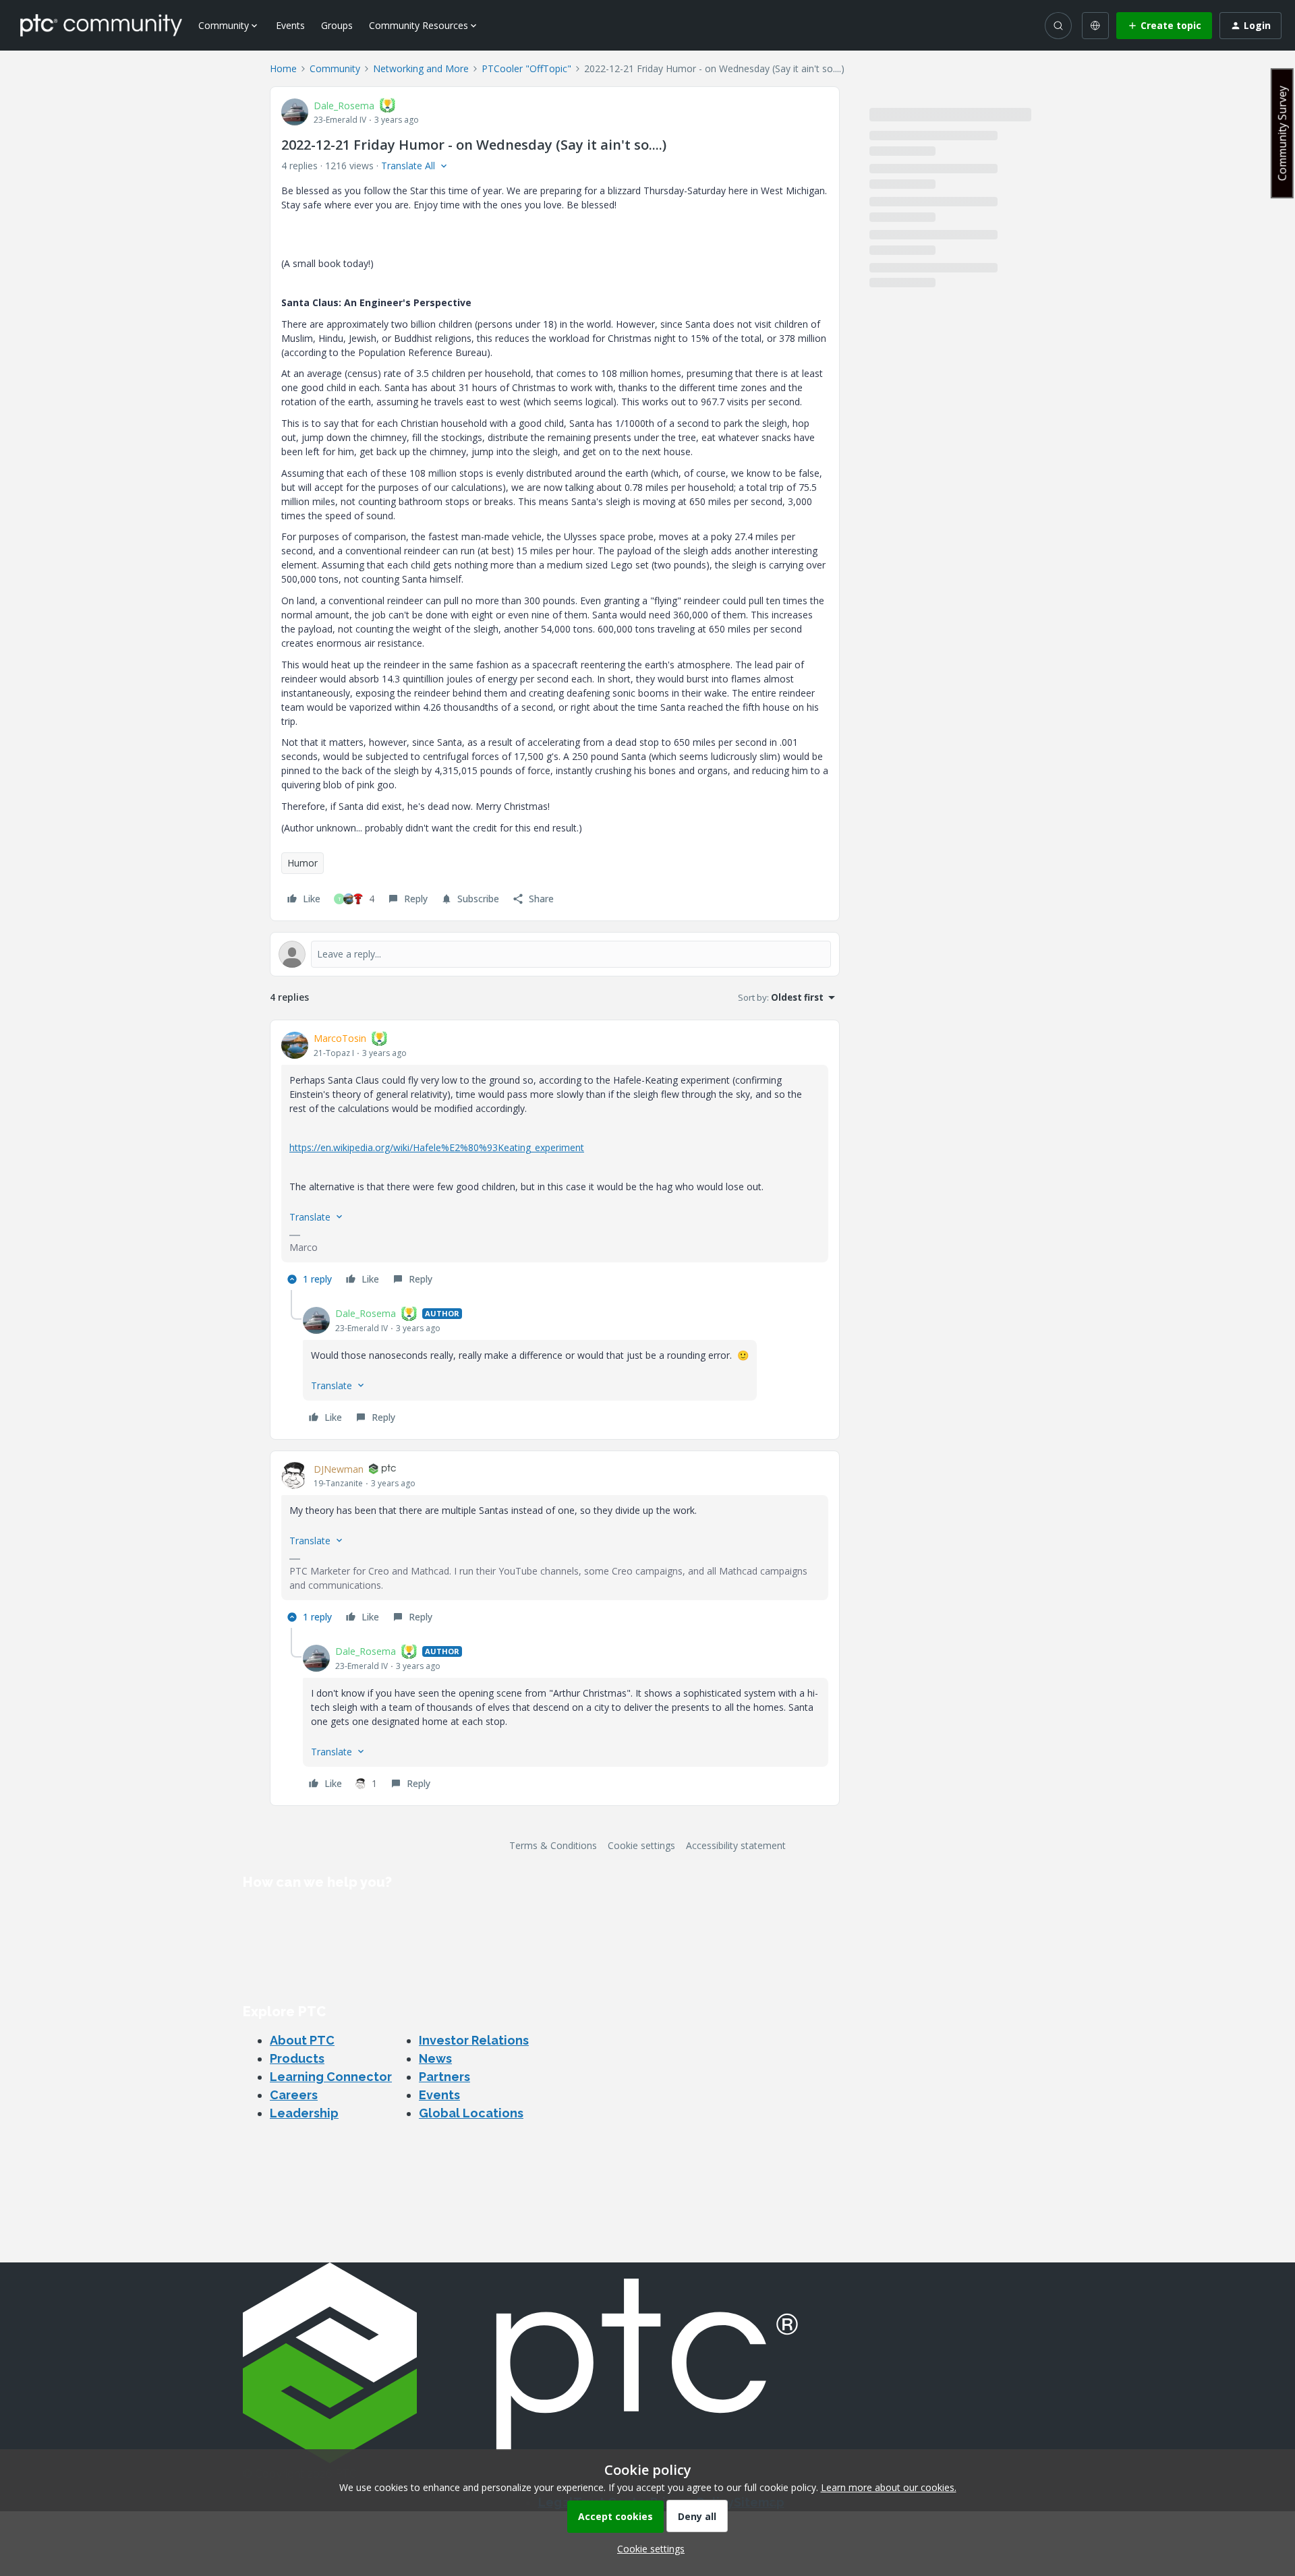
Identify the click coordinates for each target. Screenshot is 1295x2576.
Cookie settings (641, 1845)
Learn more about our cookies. (889, 2487)
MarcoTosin (340, 1038)
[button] (1164, 26)
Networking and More (421, 68)
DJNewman (339, 1469)
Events (290, 25)
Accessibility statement (736, 1845)
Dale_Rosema (344, 106)
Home (283, 68)
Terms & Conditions (553, 1845)
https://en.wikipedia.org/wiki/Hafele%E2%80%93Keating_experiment (437, 1147)
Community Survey (1282, 133)
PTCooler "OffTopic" (526, 68)
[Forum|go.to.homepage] (101, 25)
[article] (555, 1161)
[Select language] (1095, 26)
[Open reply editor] (555, 954)
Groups (337, 25)
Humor (303, 863)
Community (335, 68)
